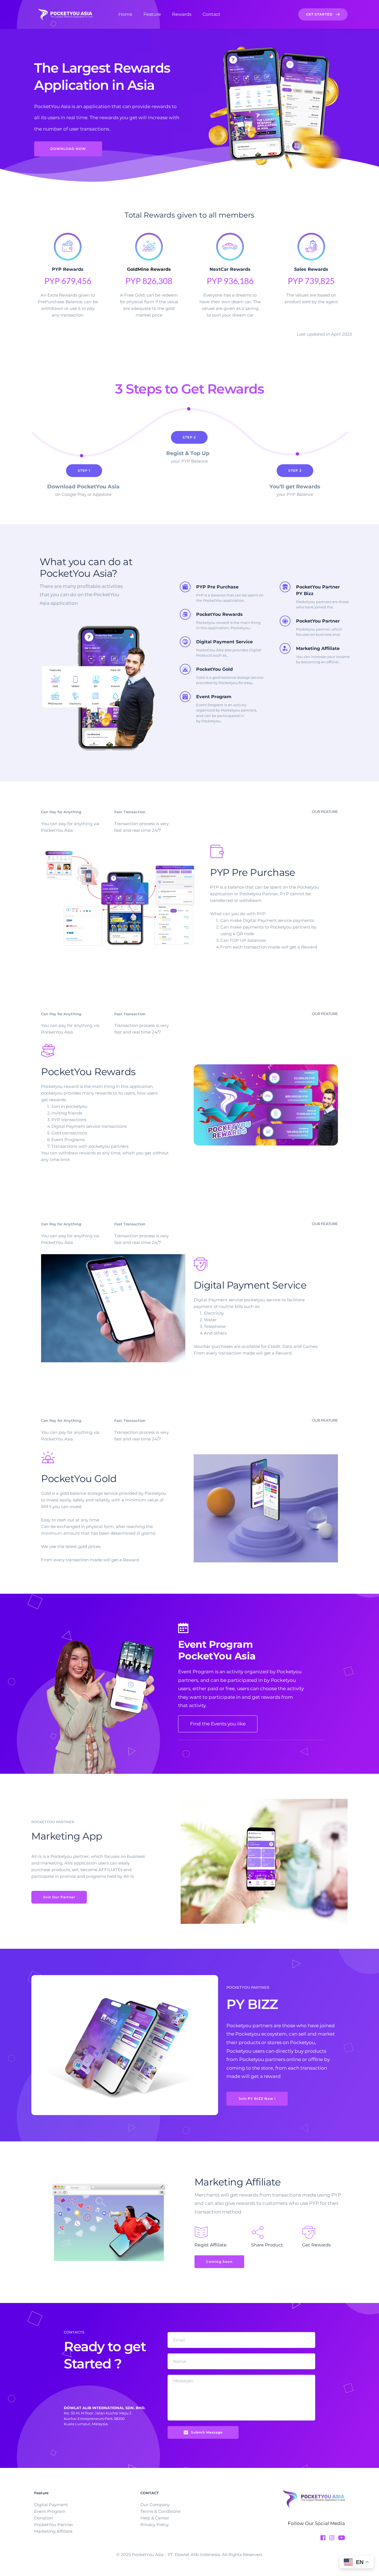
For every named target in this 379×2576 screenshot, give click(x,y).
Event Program (50, 2511)
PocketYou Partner (54, 2525)
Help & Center (155, 2518)
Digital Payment (51, 2505)
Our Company (155, 2505)
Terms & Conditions (161, 2511)
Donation (44, 2518)
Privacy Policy (155, 2525)
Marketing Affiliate (53, 2531)
